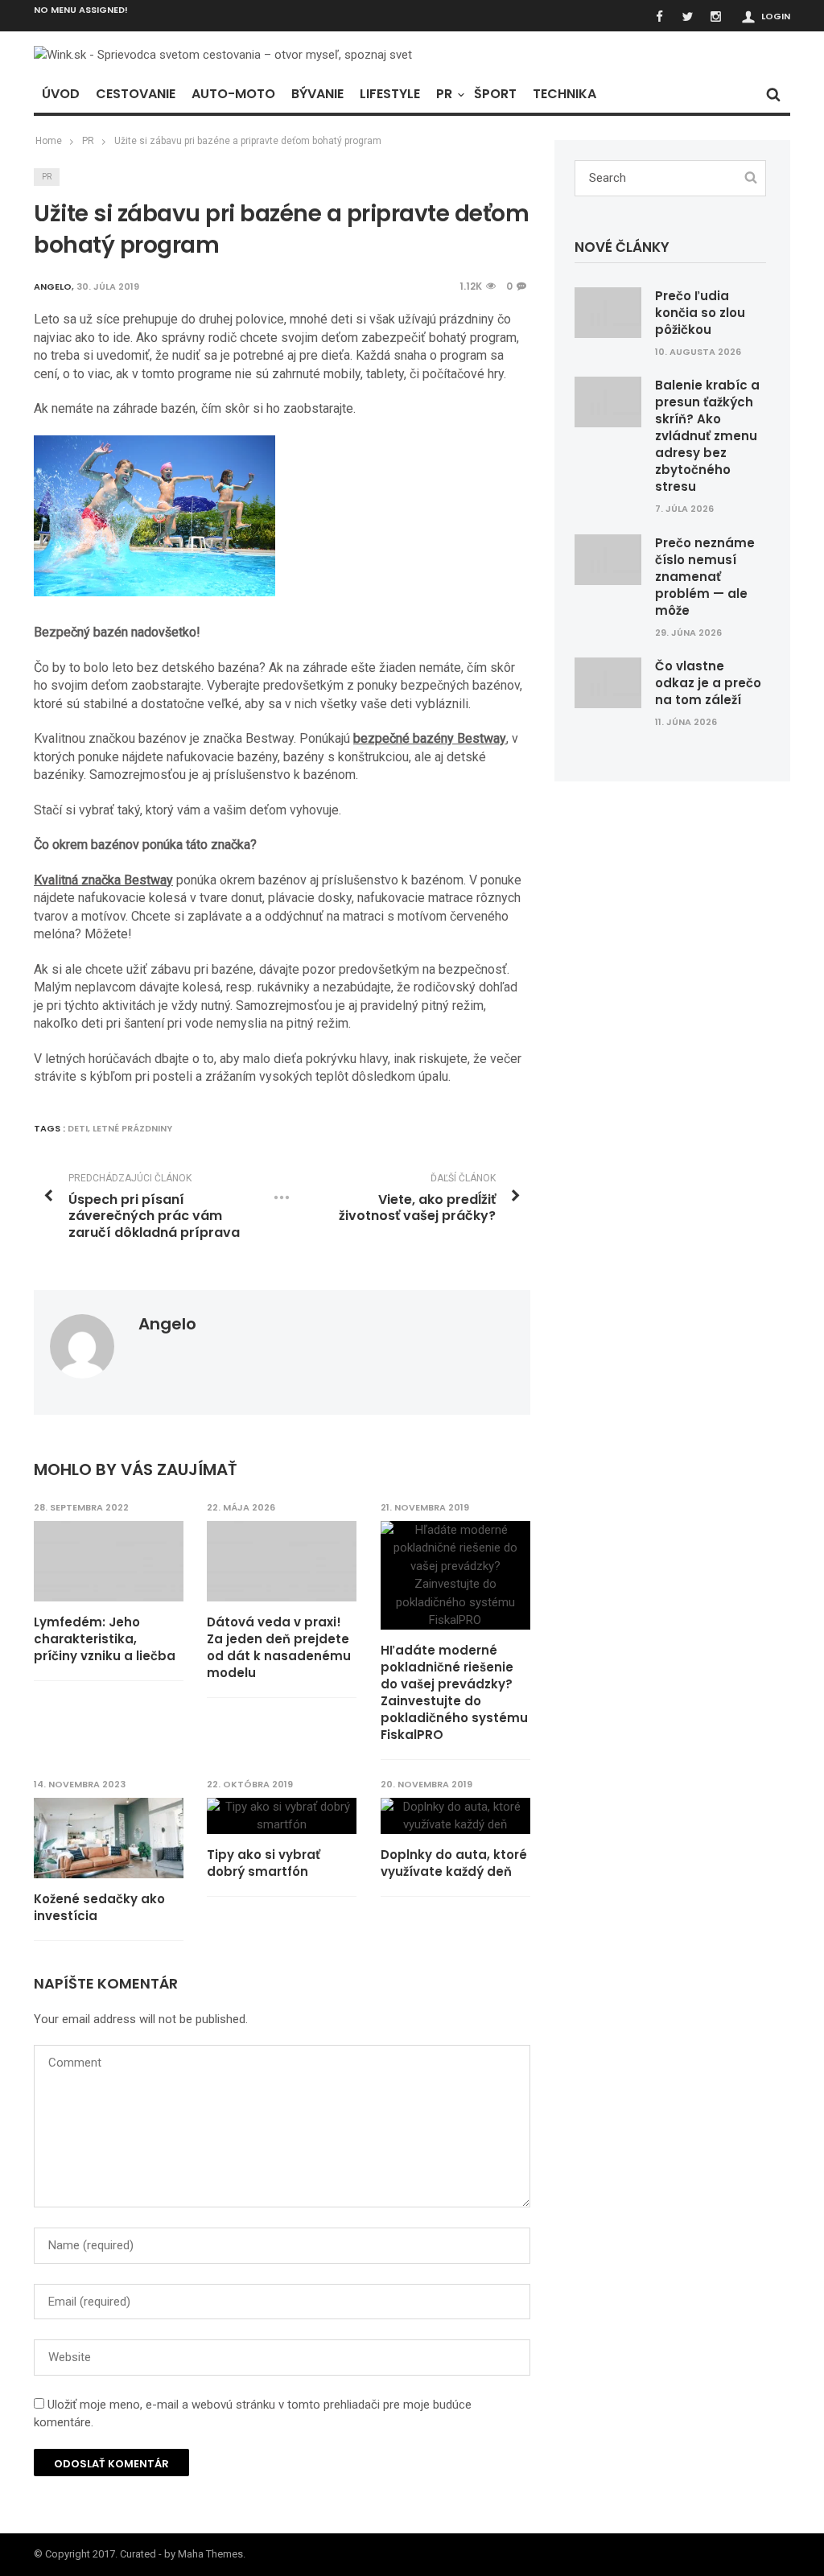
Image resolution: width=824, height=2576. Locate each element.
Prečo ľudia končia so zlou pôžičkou (700, 313)
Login (776, 16)
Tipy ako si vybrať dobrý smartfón (264, 1863)
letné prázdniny (132, 1128)
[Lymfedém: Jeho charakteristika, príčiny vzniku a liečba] (109, 1561)
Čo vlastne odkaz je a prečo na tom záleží (708, 683)
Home (49, 141)
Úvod (61, 94)
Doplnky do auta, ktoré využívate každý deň (454, 1863)
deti (78, 1128)
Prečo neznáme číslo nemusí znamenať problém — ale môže (705, 577)
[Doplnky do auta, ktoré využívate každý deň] (455, 1816)
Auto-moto (233, 94)
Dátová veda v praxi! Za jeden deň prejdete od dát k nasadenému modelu (279, 1647)
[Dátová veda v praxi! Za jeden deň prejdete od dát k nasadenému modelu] (282, 1561)
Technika (564, 94)
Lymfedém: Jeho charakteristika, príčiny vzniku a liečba (105, 1639)
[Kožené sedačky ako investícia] (109, 1838)
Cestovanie (136, 94)
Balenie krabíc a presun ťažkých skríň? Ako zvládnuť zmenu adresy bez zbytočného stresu (707, 436)
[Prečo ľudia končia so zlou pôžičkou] (608, 311)
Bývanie (317, 94)
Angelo (167, 1324)
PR (444, 94)
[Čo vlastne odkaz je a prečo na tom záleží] (608, 682)
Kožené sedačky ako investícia (99, 1907)
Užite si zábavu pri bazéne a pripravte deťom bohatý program (248, 141)
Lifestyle (390, 94)
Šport (495, 94)
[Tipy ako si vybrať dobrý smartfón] (282, 1816)
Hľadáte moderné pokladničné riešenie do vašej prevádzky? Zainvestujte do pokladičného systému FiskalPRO (454, 1692)
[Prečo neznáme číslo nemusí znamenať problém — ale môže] (608, 558)
